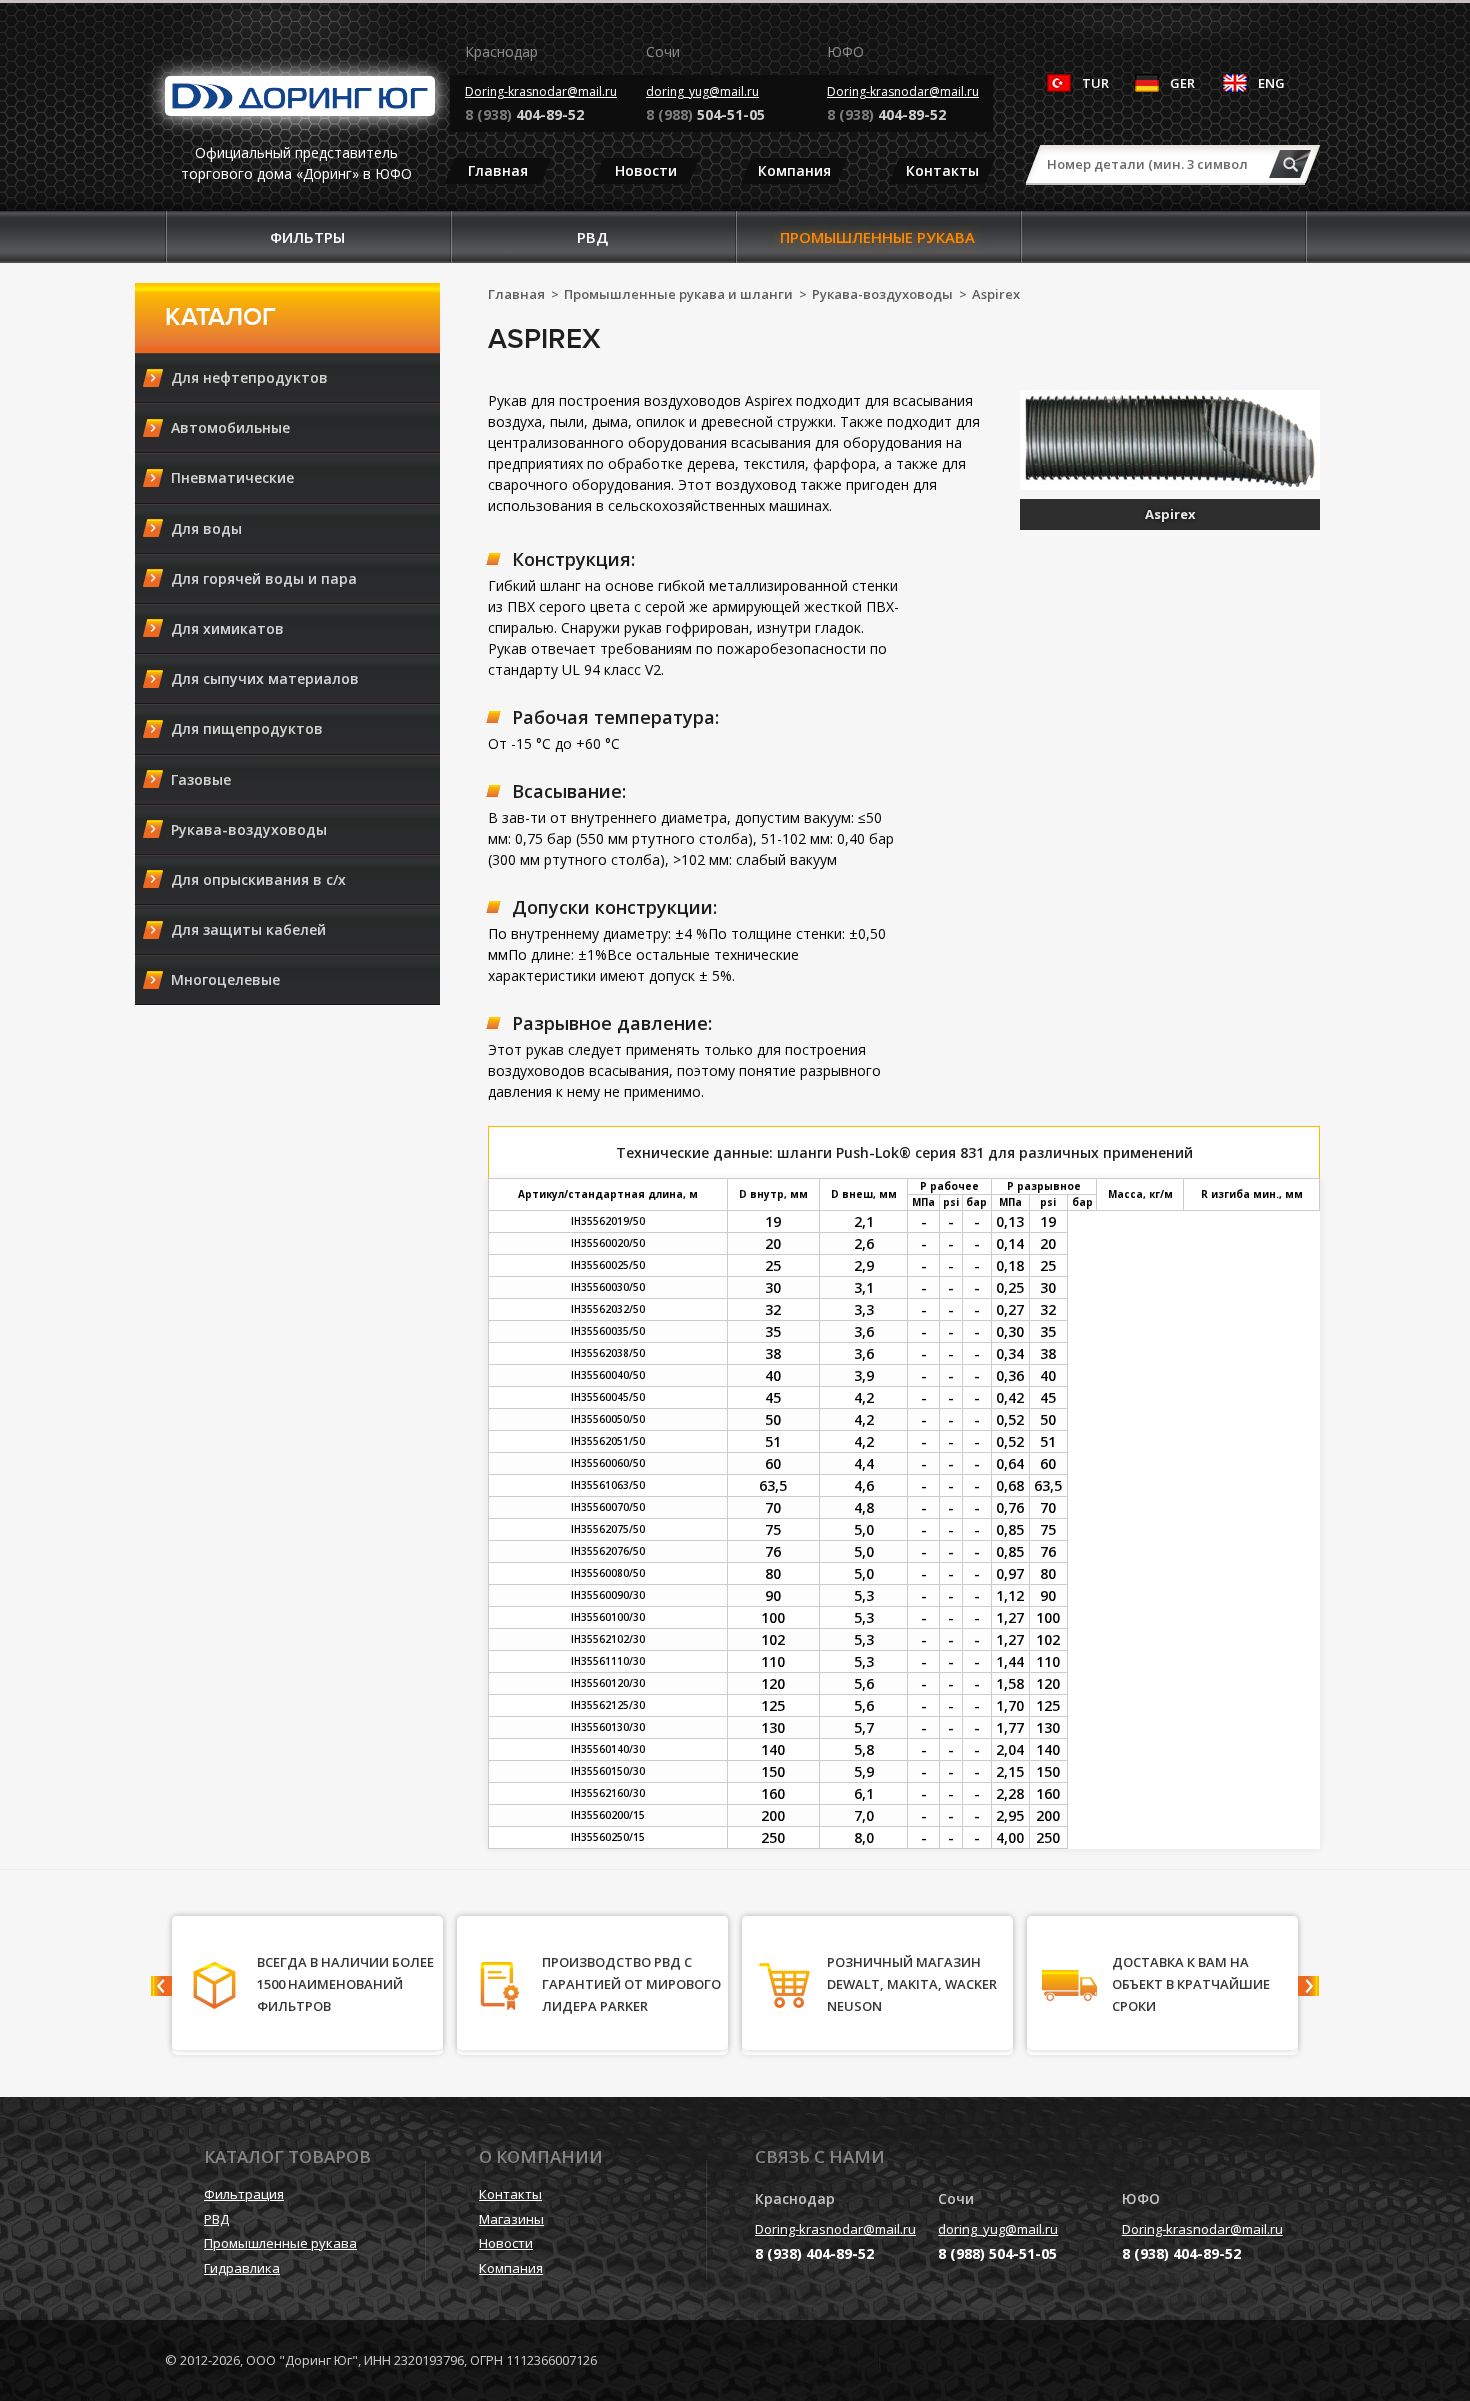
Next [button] (1308, 1986)
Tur (1095, 83)
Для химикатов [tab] (227, 628)
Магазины (511, 2219)
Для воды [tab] (206, 528)
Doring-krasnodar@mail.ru (541, 91)
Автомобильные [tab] (230, 427)
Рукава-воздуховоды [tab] (249, 829)
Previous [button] (161, 1986)
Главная (498, 170)
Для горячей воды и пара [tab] (264, 578)
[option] (307, 1985)
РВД (592, 237)
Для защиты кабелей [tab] (248, 929)
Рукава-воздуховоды (882, 294)
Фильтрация (244, 2194)
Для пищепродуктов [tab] (247, 728)
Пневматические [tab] (232, 477)
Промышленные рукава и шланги (678, 294)
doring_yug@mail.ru (702, 91)
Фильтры (307, 237)
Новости (646, 170)
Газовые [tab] (201, 779)
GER (1182, 83)
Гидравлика (242, 2268)
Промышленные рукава (877, 237)
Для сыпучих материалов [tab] (265, 678)
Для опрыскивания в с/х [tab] (258, 879)
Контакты (942, 170)
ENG (1271, 83)
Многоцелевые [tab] (225, 979)
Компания (794, 170)
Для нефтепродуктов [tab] (249, 377)
